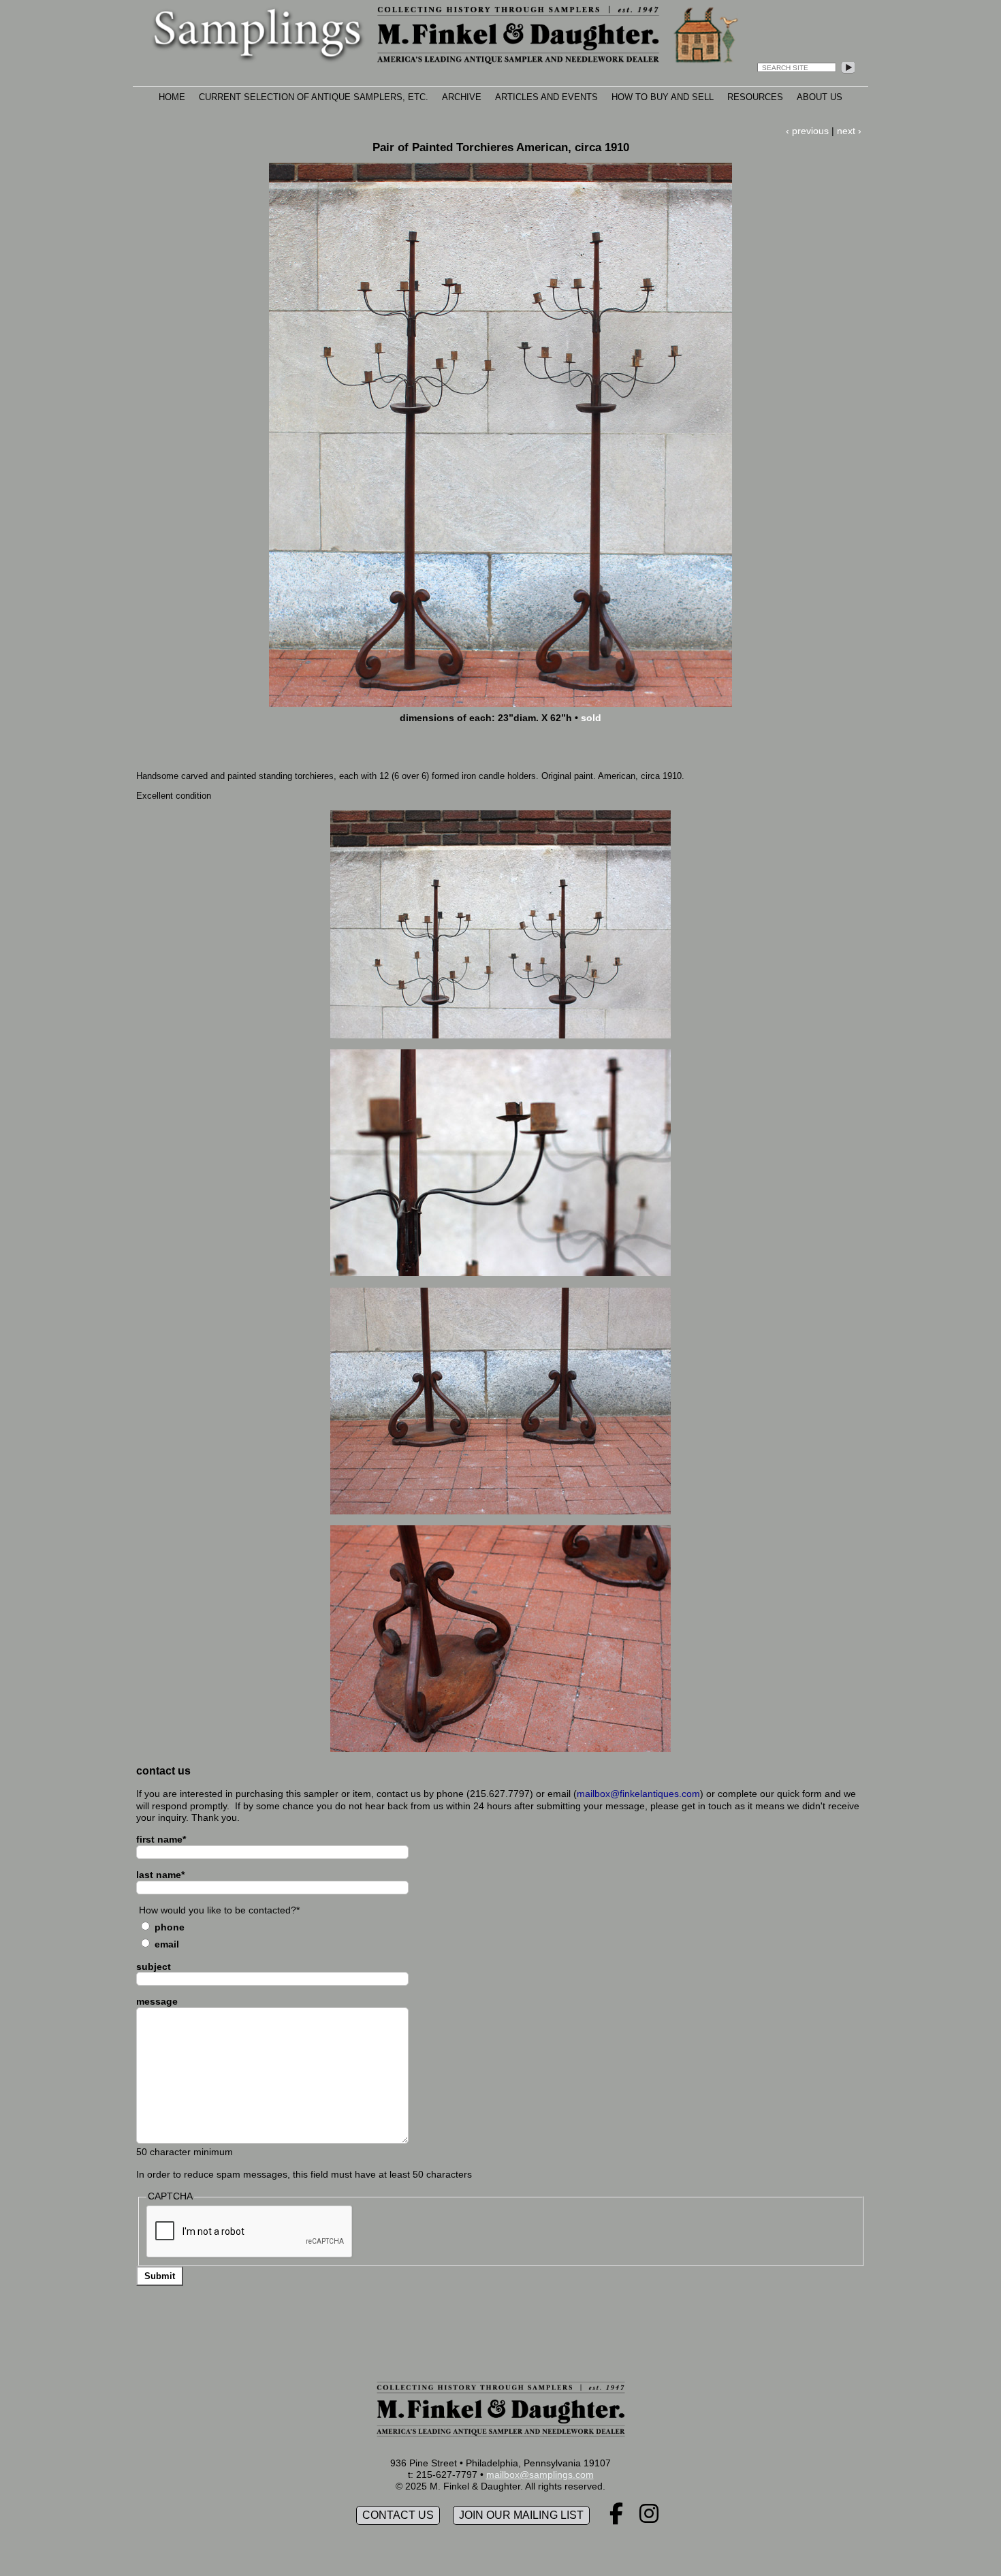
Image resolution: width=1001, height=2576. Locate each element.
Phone (170, 1927)
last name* (160, 1875)
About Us (820, 97)
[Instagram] (649, 2518)
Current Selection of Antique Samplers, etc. (314, 97)
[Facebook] (616, 2518)
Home (172, 97)
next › (849, 131)
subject (154, 1967)
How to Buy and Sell (663, 97)
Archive (462, 97)
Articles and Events (546, 97)
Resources (755, 97)
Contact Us (398, 2515)
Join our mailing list (521, 2515)
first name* (161, 1839)
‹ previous (807, 131)
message (157, 2001)
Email (167, 1944)
